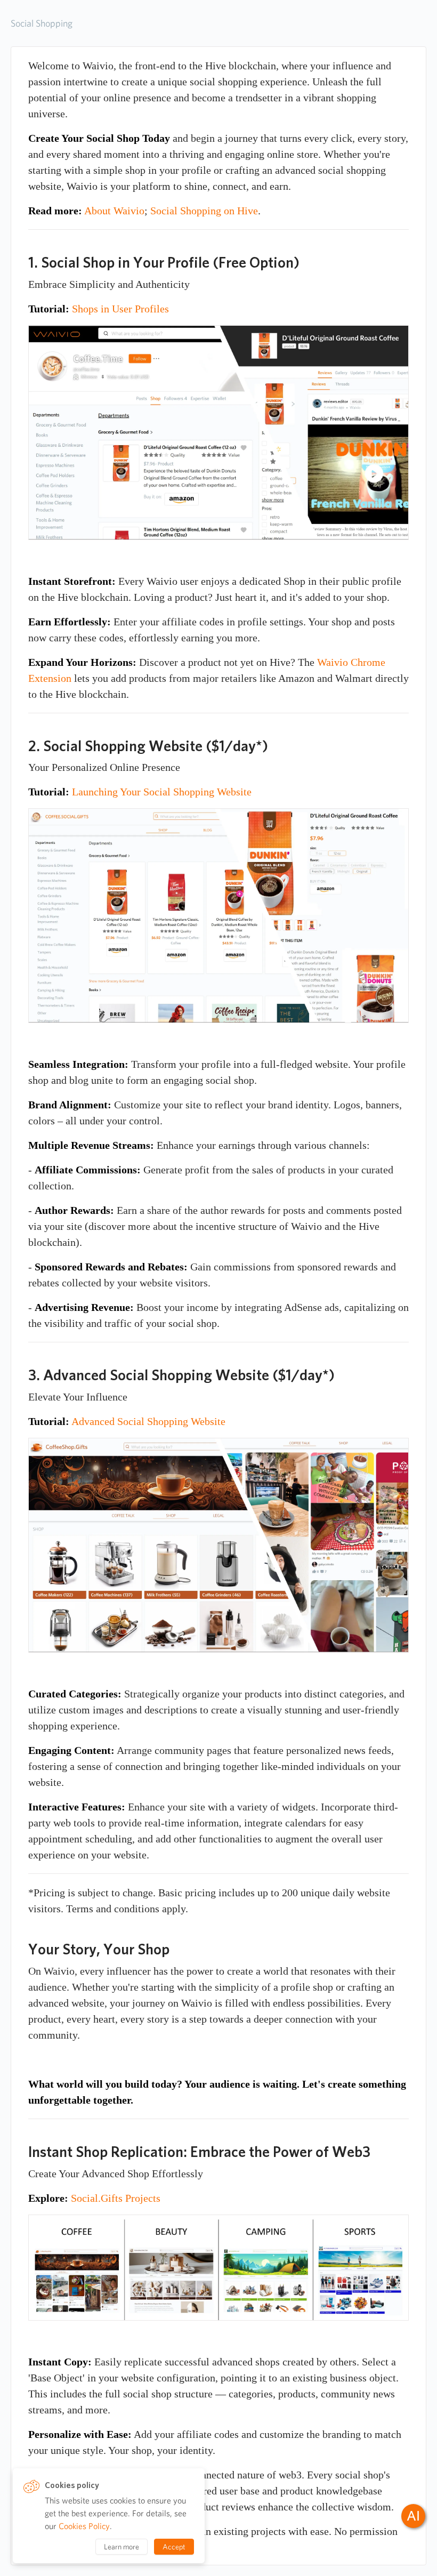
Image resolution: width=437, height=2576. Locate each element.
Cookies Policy (84, 2526)
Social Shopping (42, 23)
